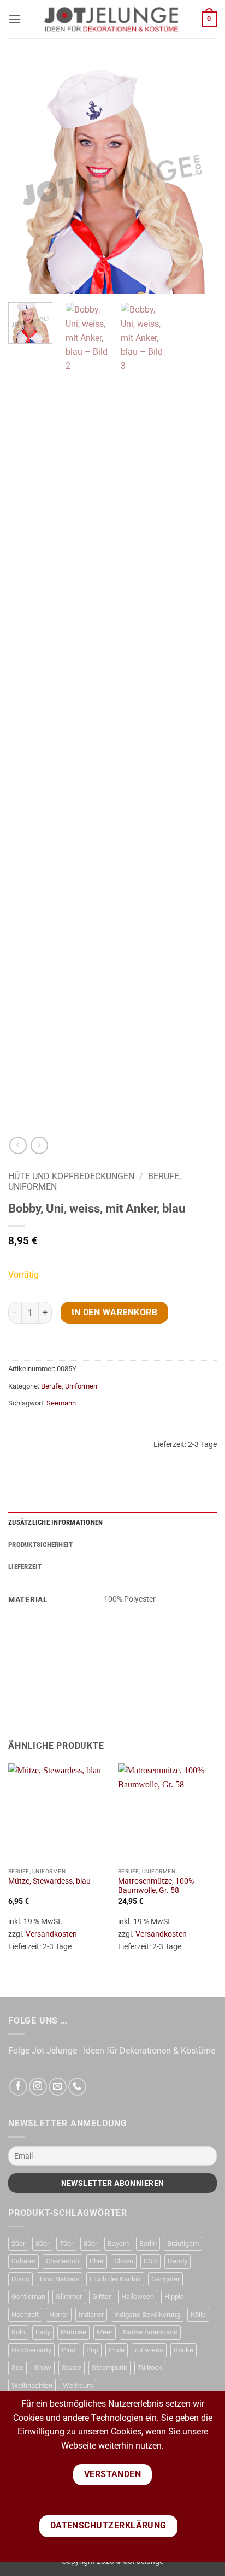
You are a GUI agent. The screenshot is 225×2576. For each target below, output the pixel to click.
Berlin (148, 2243)
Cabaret (23, 2261)
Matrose (73, 2332)
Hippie (174, 2296)
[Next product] (18, 1145)
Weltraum (78, 2386)
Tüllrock (150, 2368)
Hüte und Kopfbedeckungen (71, 1176)
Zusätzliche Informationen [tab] (55, 1522)
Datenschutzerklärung (108, 2526)
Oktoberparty (31, 2350)
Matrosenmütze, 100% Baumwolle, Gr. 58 (156, 1886)
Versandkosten (51, 1934)
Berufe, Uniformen (69, 1386)
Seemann (61, 1403)
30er (42, 2243)
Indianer (91, 2315)
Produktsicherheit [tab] (40, 1545)
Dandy (177, 2261)
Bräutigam (183, 2243)
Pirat (69, 2350)
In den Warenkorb (114, 1313)
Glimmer (69, 2296)
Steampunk (109, 2368)
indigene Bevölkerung (147, 2315)
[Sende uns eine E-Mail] (58, 2087)
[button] (15, 19)
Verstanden (113, 2474)
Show (43, 2368)
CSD (150, 2261)
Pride (117, 2350)
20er (18, 2243)
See (17, 2368)
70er (66, 2243)
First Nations (60, 2279)
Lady (43, 2332)
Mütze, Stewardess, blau (49, 1881)
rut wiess (149, 2350)
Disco (20, 2279)
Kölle (198, 2315)
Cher (97, 2261)
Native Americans (150, 2332)
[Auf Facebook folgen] (18, 2087)
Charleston (63, 2261)
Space (72, 2368)
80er (90, 2243)
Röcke (183, 2350)
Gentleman (28, 2296)
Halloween (138, 2296)
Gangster (165, 2279)
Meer (105, 2332)
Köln (18, 2332)
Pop (92, 2350)
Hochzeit (25, 2315)
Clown (124, 2261)
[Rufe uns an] (77, 2087)
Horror (59, 2315)
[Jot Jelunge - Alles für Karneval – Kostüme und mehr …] (111, 19)
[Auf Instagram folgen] (38, 2087)
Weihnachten (32, 2386)
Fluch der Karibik (115, 2279)
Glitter (102, 2296)
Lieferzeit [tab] (25, 1566)
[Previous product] (39, 1145)
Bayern (118, 2243)
